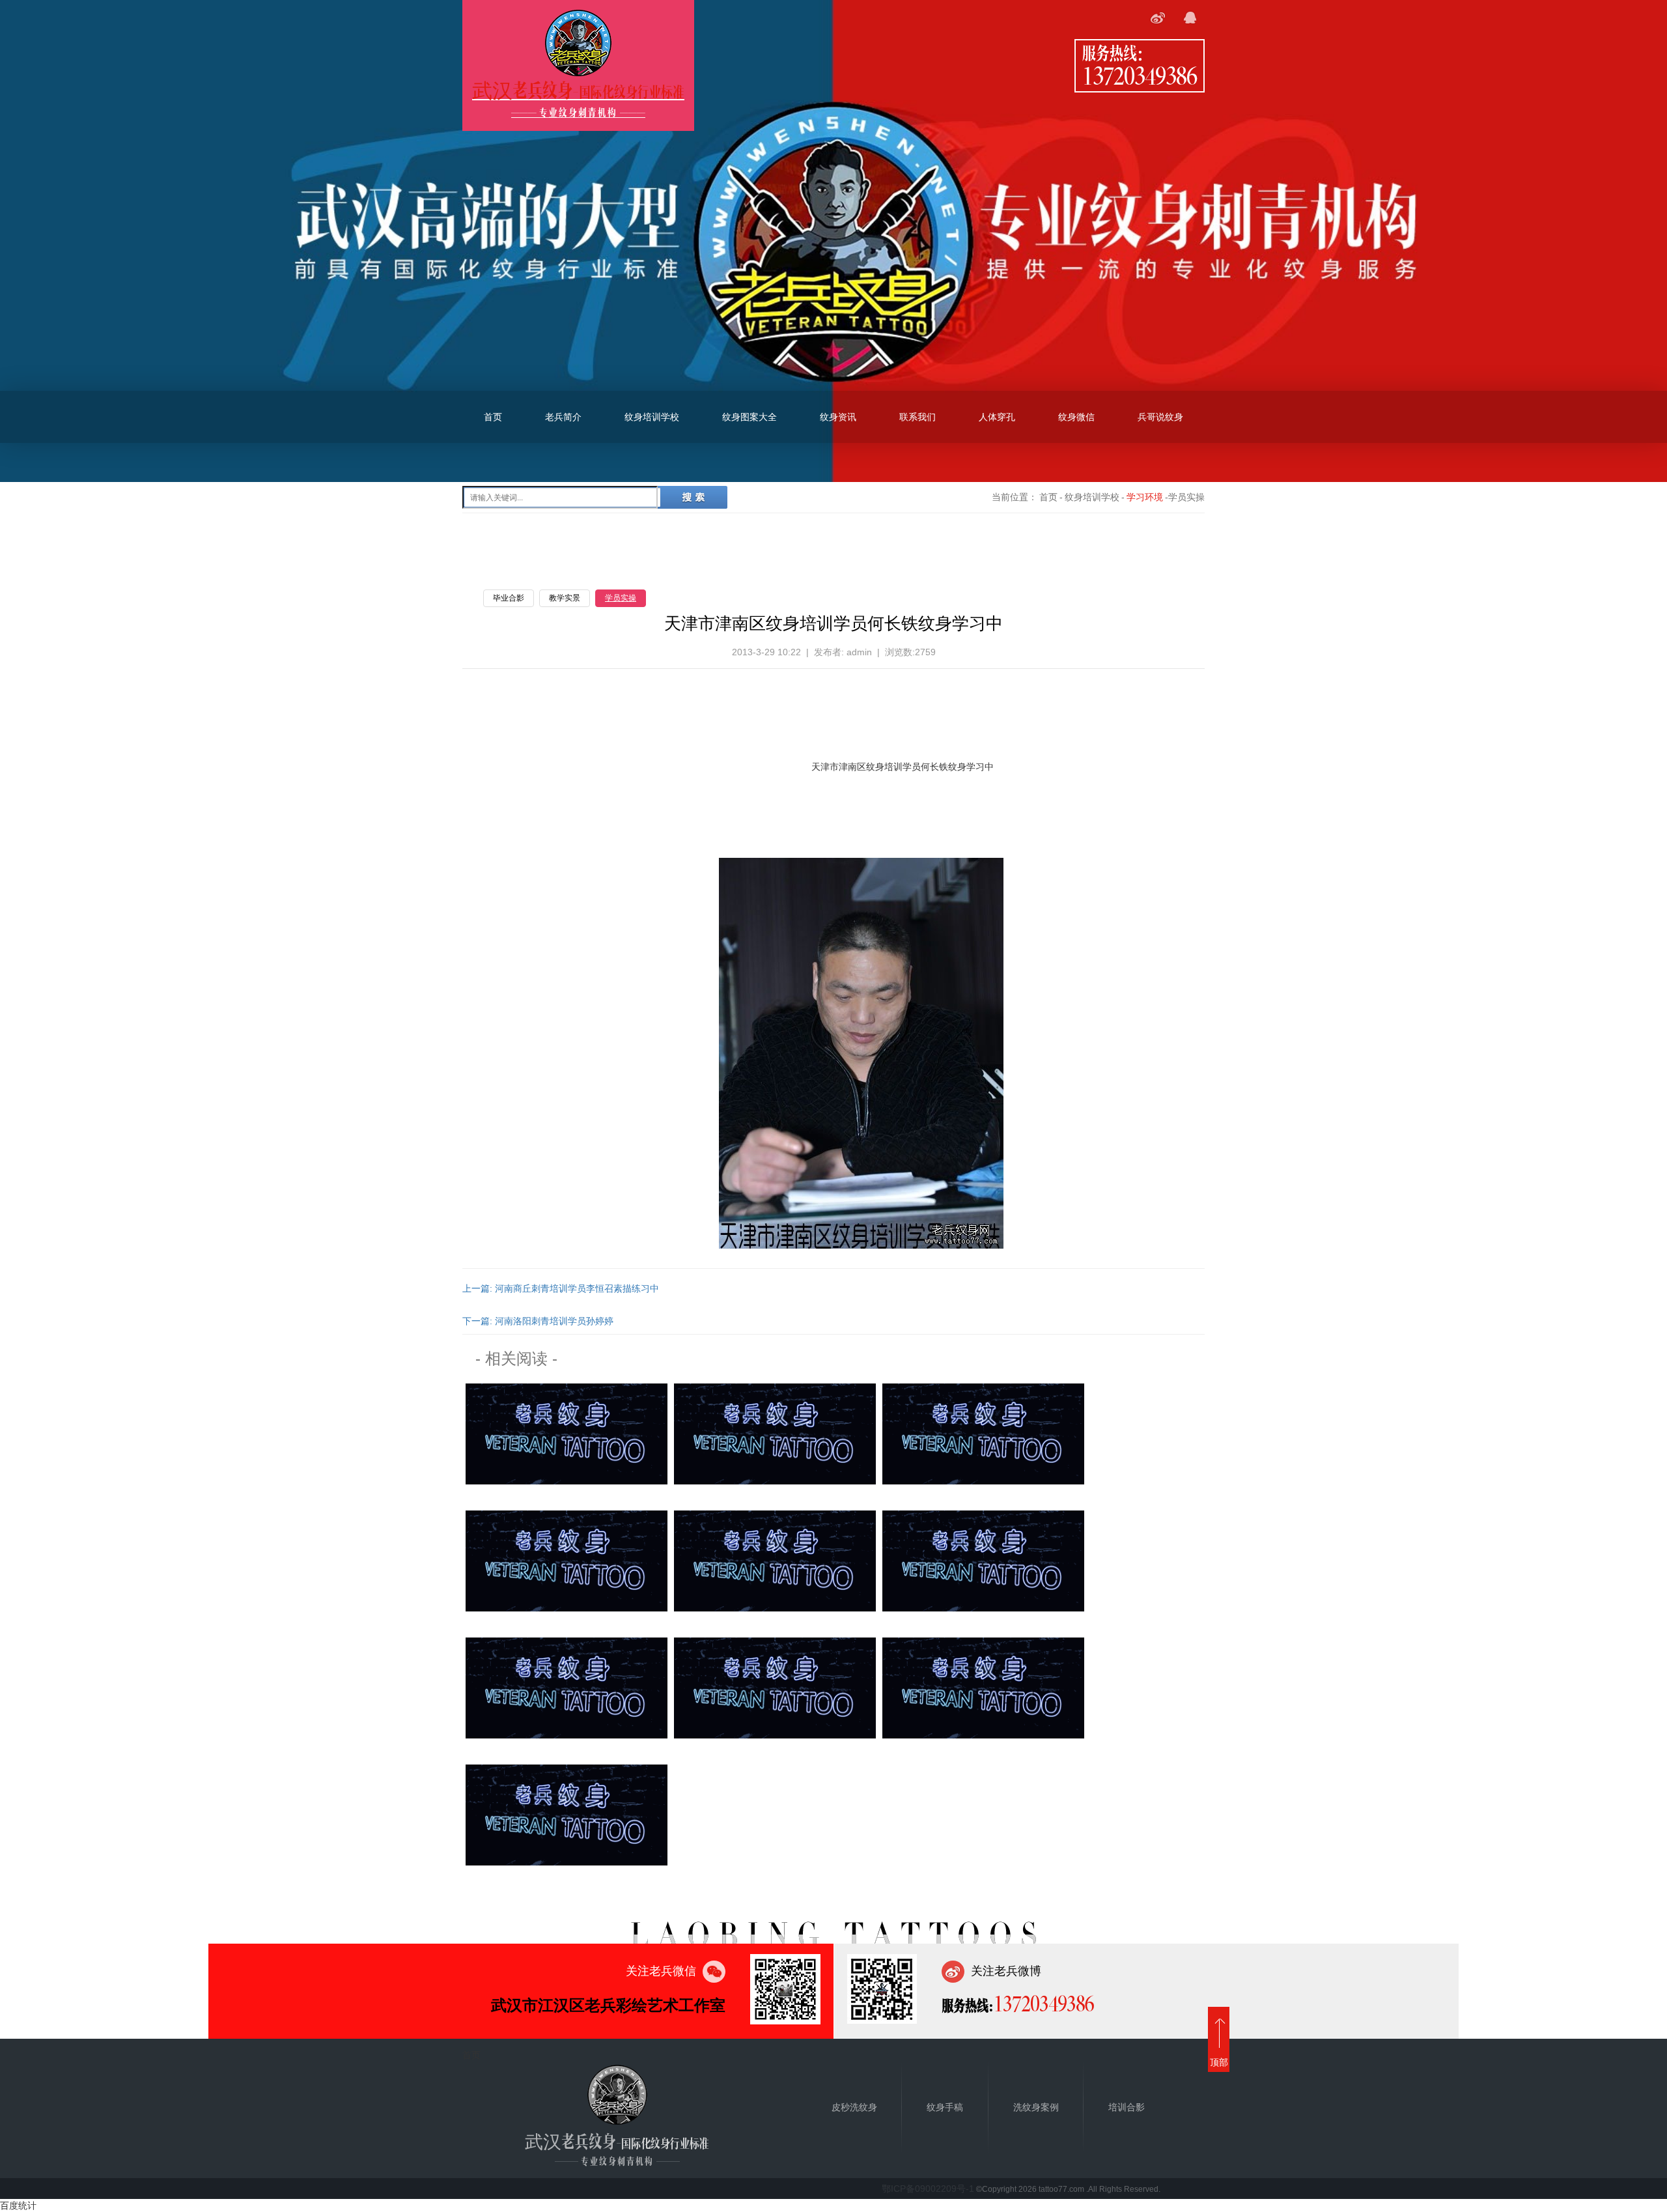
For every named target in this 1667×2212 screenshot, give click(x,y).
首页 (493, 417)
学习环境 (1145, 497)
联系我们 (918, 417)
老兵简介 (563, 417)
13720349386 (1140, 75)
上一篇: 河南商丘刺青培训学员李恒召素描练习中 (561, 1288)
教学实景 (565, 598)
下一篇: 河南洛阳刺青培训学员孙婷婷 (538, 1321)
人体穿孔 (997, 417)
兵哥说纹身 (1160, 417)
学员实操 (621, 598)
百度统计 (18, 2205)
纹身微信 (1076, 417)
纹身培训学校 (652, 417)
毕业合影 (509, 598)
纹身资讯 (838, 417)
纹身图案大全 (749, 417)
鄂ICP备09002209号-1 (928, 2189)
